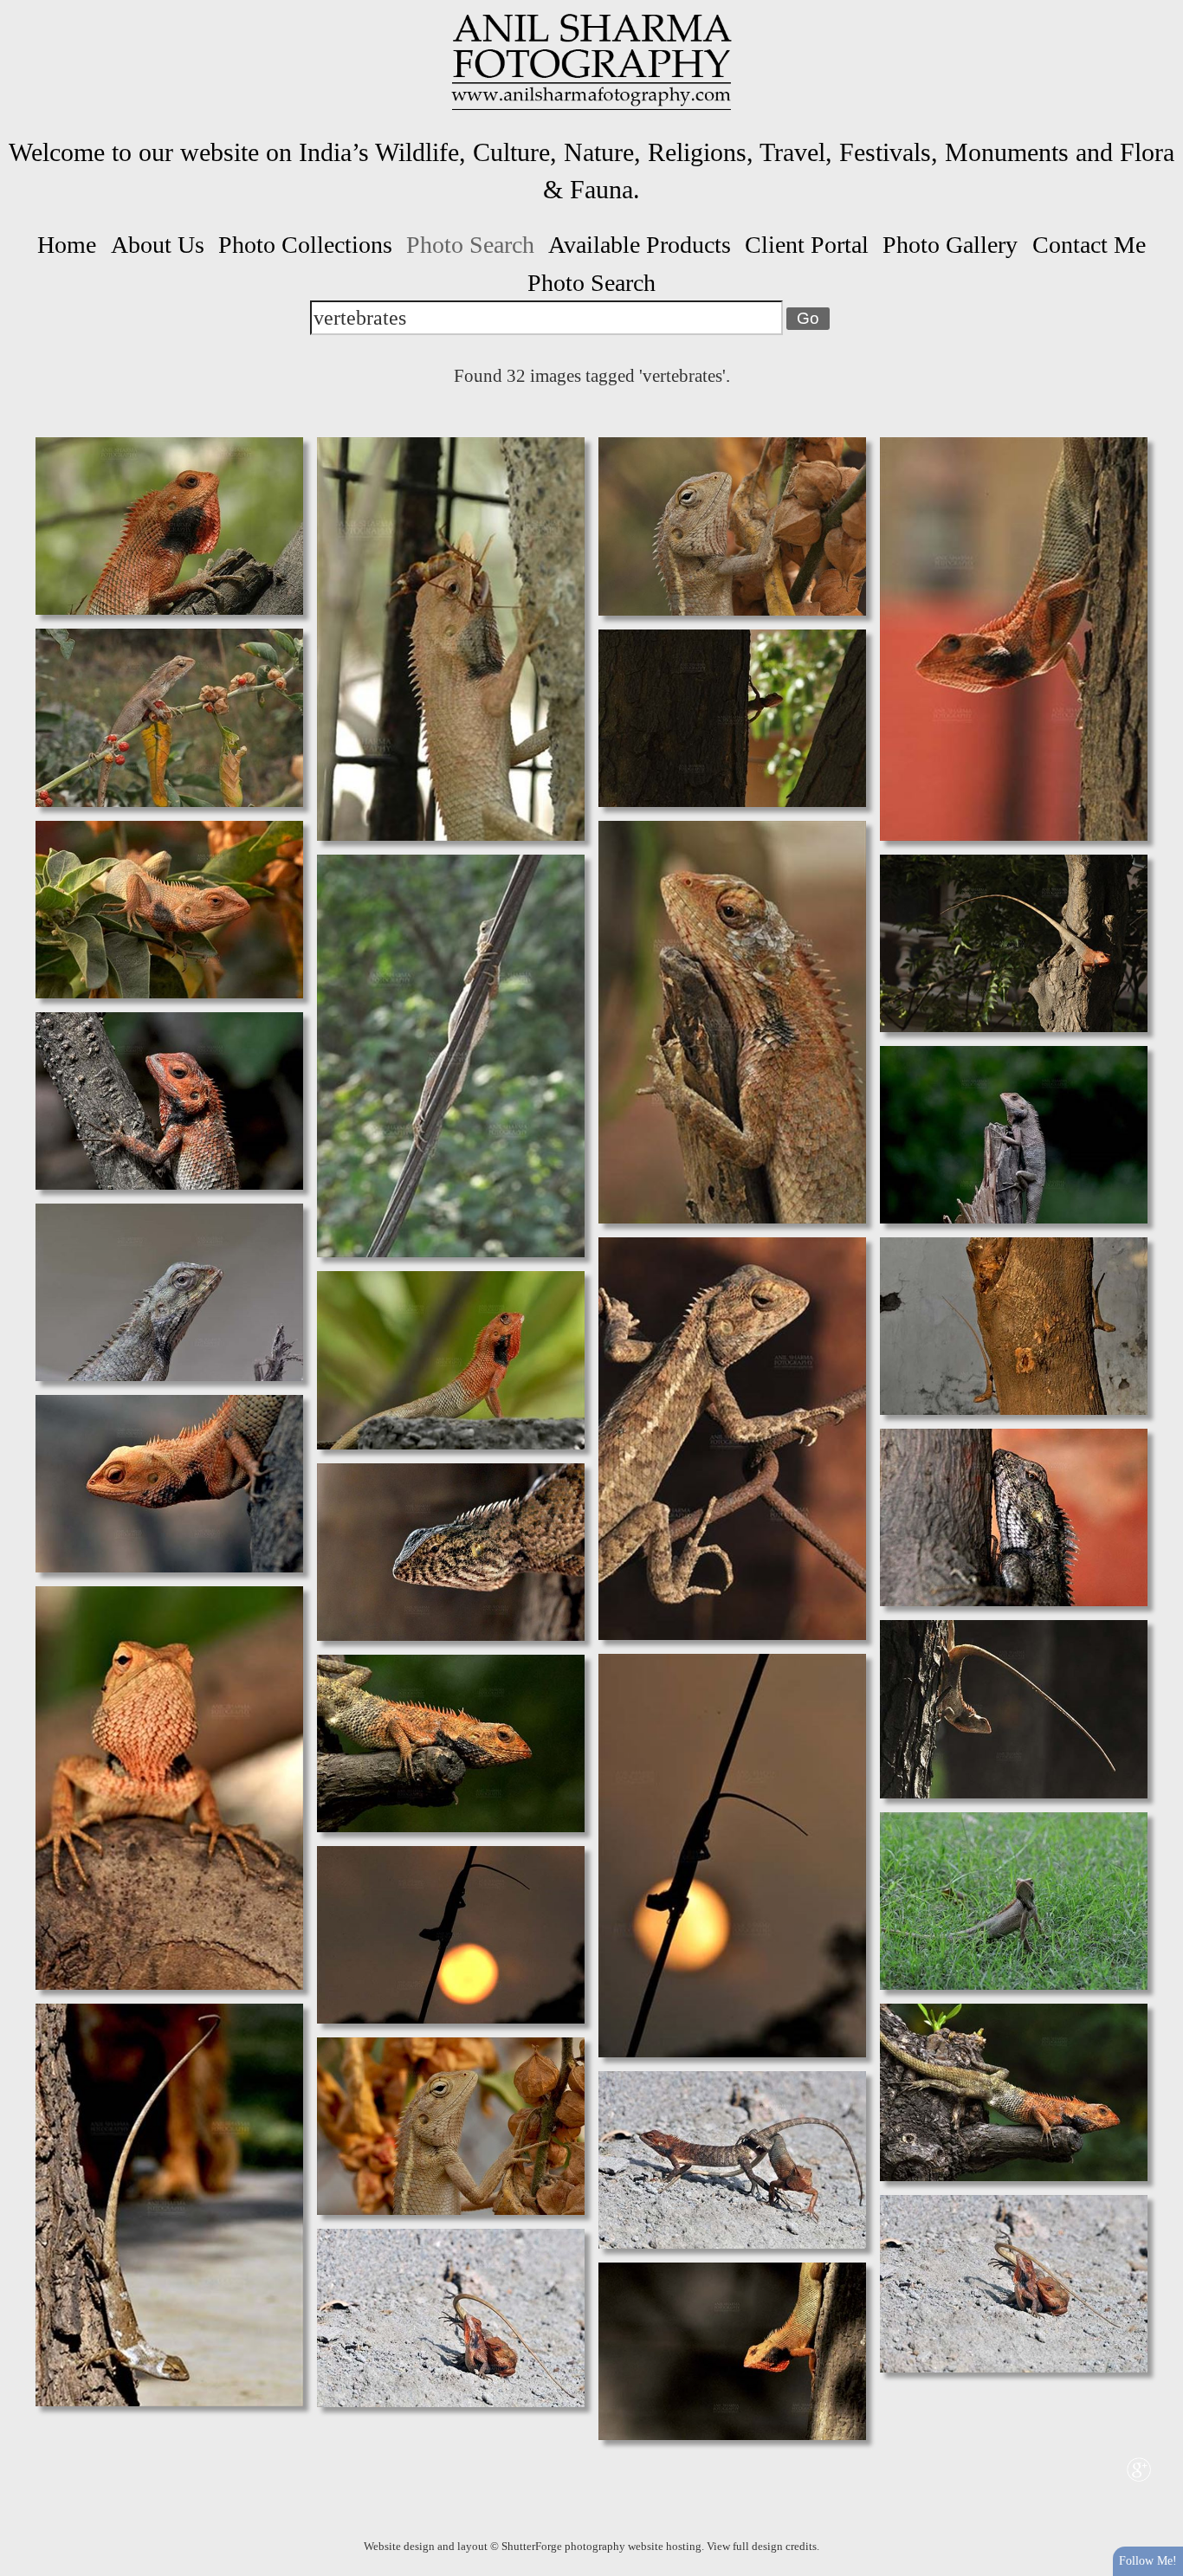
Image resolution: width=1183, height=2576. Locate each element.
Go (808, 318)
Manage (1160, 9)
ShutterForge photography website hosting (601, 2546)
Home (67, 245)
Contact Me (1089, 245)
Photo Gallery (950, 245)
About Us (158, 245)
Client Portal (807, 245)
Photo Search (470, 245)
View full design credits (762, 2546)
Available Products (640, 245)
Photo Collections (305, 245)
